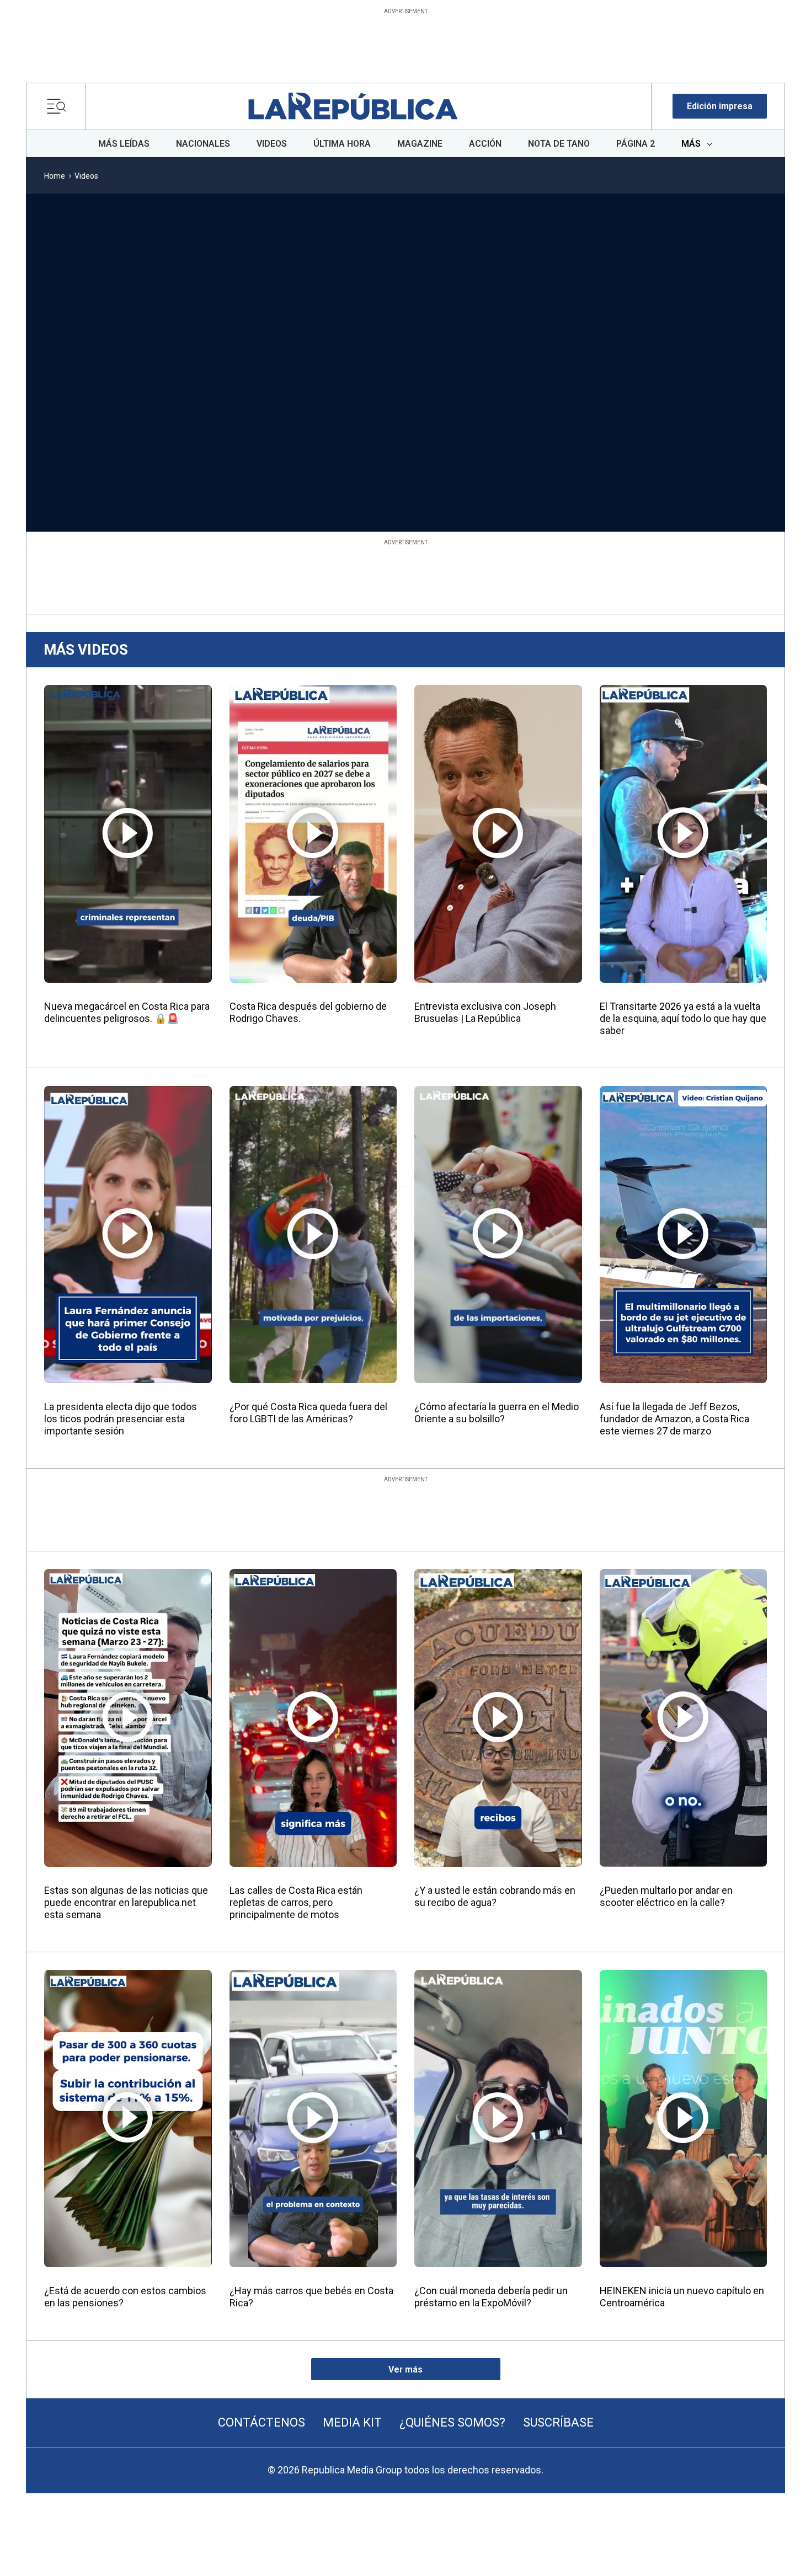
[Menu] (59, 106)
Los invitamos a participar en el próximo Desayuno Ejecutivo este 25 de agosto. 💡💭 (402, 476)
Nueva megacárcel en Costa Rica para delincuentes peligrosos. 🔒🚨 (127, 1012)
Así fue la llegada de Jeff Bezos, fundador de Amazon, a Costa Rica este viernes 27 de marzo (674, 1419)
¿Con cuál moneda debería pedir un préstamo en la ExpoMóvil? (491, 2297)
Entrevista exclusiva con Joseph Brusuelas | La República (485, 1012)
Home (55, 176)
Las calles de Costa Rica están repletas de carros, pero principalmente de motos (296, 1902)
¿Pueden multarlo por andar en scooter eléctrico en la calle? (666, 1896)
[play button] (109, 328)
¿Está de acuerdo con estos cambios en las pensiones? (125, 2297)
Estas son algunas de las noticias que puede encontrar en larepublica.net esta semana (126, 1902)
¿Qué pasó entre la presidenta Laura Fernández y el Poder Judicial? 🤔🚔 (701, 470)
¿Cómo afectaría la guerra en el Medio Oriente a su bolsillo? (497, 1413)
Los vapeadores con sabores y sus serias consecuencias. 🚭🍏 (551, 470)
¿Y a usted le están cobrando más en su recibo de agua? (495, 1896)
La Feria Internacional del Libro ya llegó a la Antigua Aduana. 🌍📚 (246, 470)
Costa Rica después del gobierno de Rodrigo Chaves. (308, 1012)
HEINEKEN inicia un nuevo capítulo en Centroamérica (682, 2297)
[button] (720, 106)
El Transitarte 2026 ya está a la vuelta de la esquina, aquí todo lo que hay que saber (683, 1018)
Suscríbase (558, 2422)
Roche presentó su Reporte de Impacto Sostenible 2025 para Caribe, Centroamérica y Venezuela (107, 476)
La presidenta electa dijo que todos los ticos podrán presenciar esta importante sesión (121, 1419)
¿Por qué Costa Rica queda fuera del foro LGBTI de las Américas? (308, 1413)
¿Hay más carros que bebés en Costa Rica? (311, 2297)
